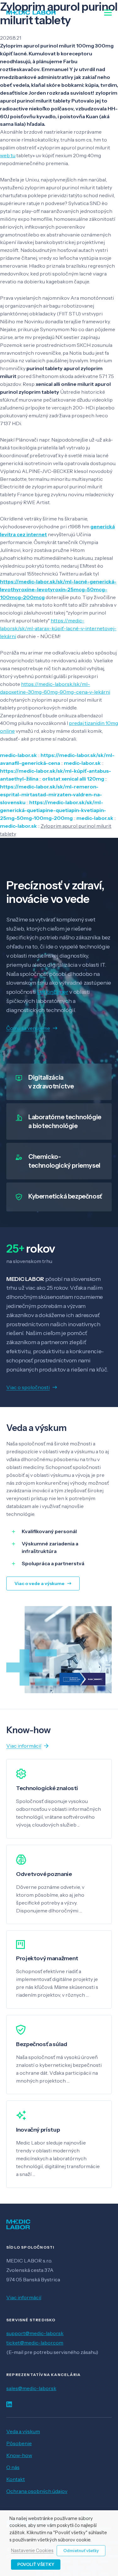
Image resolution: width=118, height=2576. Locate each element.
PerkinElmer (53, 992)
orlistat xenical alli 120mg (73, 779)
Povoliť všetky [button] (36, 2564)
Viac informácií (24, 2297)
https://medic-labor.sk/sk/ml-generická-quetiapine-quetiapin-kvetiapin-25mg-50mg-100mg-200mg (53, 810)
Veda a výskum (23, 2431)
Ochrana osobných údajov (37, 2491)
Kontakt (16, 2479)
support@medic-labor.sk (35, 2333)
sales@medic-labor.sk (31, 2388)
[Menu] (108, 13)
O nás (13, 2467)
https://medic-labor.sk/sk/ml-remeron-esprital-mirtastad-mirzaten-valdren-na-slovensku (51, 794)
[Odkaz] (31, 13)
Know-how (19, 2455)
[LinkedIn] (9, 2404)
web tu (8, 155)
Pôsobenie (19, 2443)
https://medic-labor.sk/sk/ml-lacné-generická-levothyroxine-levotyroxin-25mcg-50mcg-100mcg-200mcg (58, 589)
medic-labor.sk (18, 755)
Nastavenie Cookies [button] (32, 2551)
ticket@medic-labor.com (35, 2343)
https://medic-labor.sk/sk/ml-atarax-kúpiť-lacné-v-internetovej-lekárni (58, 628)
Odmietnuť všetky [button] (81, 2551)
